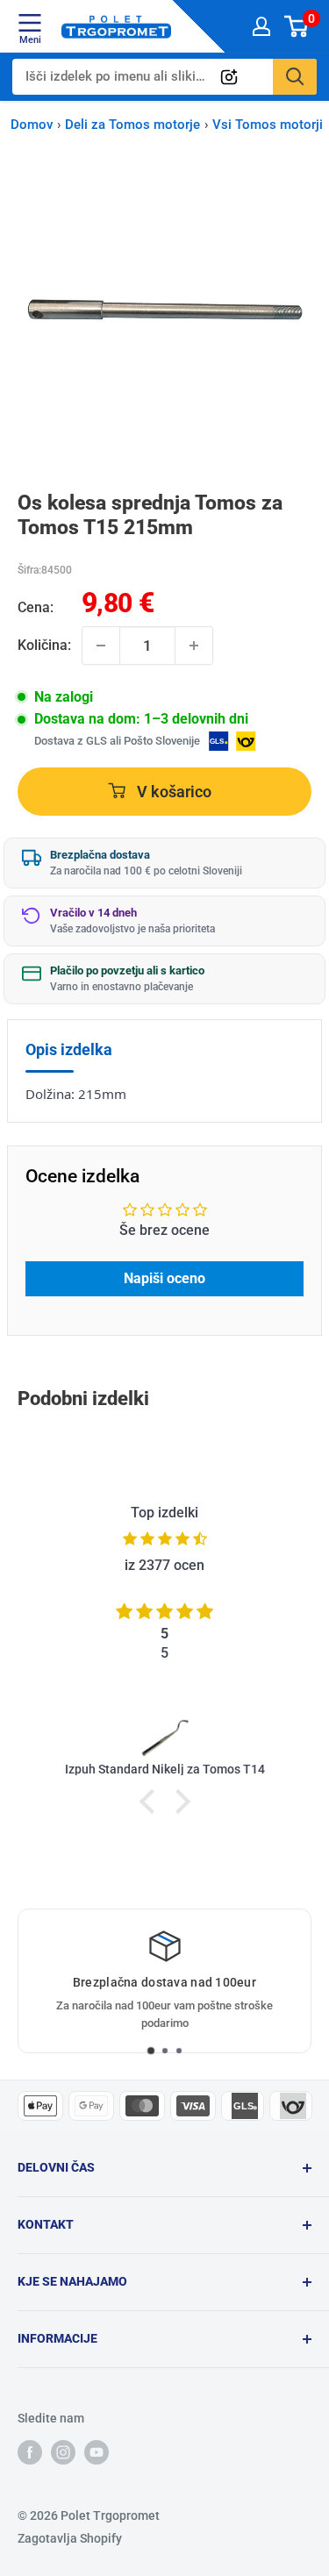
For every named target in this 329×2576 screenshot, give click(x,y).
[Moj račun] (261, 26)
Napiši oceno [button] (164, 1278)
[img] (164, 1539)
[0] (297, 26)
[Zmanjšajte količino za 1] (101, 646)
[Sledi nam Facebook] (30, 2451)
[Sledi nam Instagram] (63, 2451)
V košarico (172, 791)
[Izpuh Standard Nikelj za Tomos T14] (164, 1737)
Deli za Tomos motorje (132, 125)
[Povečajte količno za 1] (194, 646)
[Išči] (295, 77)
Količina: (44, 645)
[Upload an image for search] (229, 77)
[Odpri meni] (30, 23)
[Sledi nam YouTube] (97, 2451)
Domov (32, 125)
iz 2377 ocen (164, 1565)
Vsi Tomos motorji (268, 125)
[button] (151, 1802)
